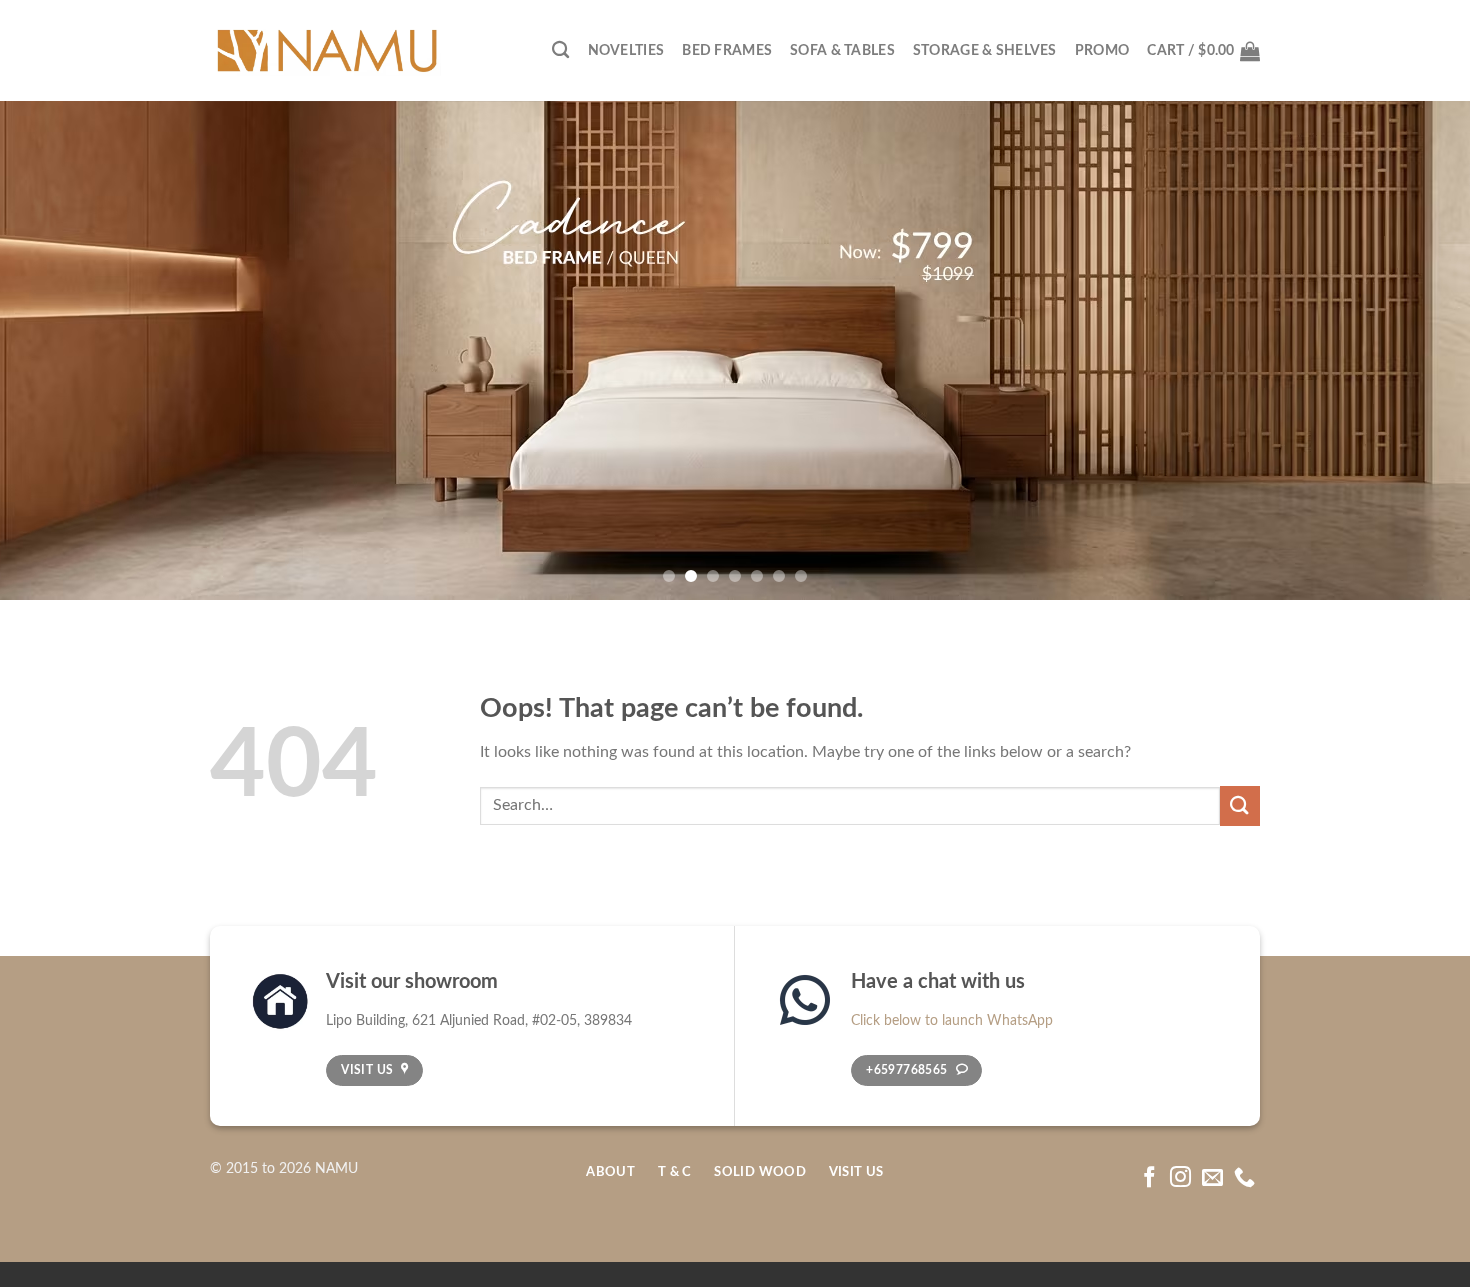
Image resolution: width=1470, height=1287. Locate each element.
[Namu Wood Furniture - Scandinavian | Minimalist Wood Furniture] (325, 51)
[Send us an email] (1212, 1178)
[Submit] (1240, 805)
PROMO (1102, 50)
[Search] (560, 50)
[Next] (1415, 350)
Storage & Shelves (985, 50)
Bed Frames (727, 50)
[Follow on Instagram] (1180, 1178)
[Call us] (1244, 1178)
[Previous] (55, 350)
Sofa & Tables (842, 50)
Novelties (626, 50)
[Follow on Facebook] (1149, 1178)
